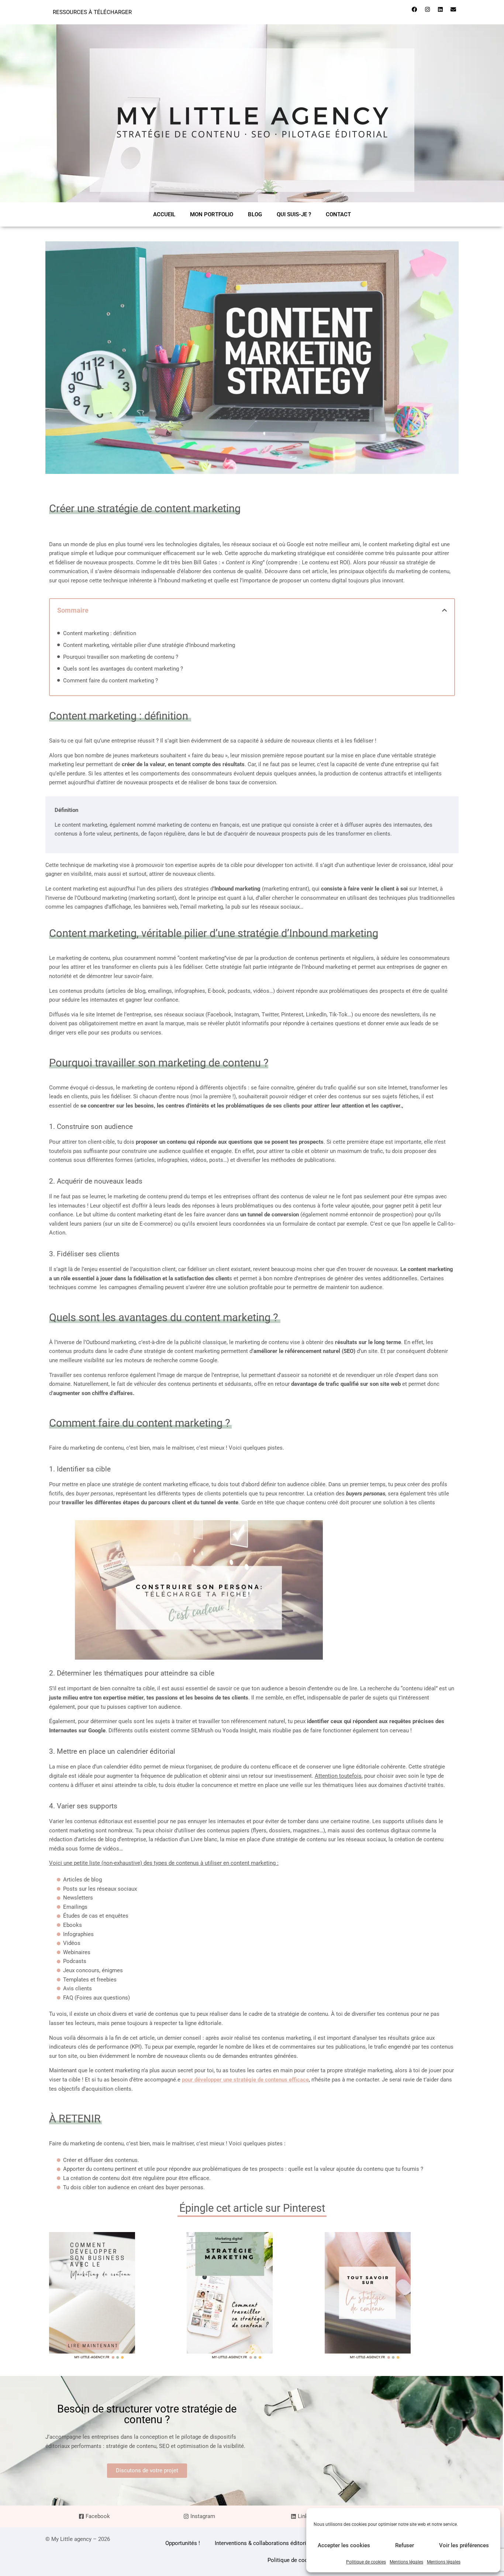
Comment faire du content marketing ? (111, 681)
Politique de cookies (366, 2562)
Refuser (405, 2545)
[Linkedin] (440, 9)
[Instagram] (427, 9)
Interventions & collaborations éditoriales (266, 2543)
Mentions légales (406, 2562)
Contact (338, 214)
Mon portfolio (212, 214)
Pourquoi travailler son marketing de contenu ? (121, 657)
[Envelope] (453, 9)
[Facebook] (414, 9)
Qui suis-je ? (294, 214)
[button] (444, 610)
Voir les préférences (464, 2545)
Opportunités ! (183, 2543)
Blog (255, 214)
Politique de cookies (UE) (299, 2560)
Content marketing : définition (100, 633)
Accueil (164, 214)
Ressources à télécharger (92, 12)
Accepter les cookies (344, 2545)
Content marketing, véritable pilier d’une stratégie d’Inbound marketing (149, 645)
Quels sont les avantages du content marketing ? (123, 669)
